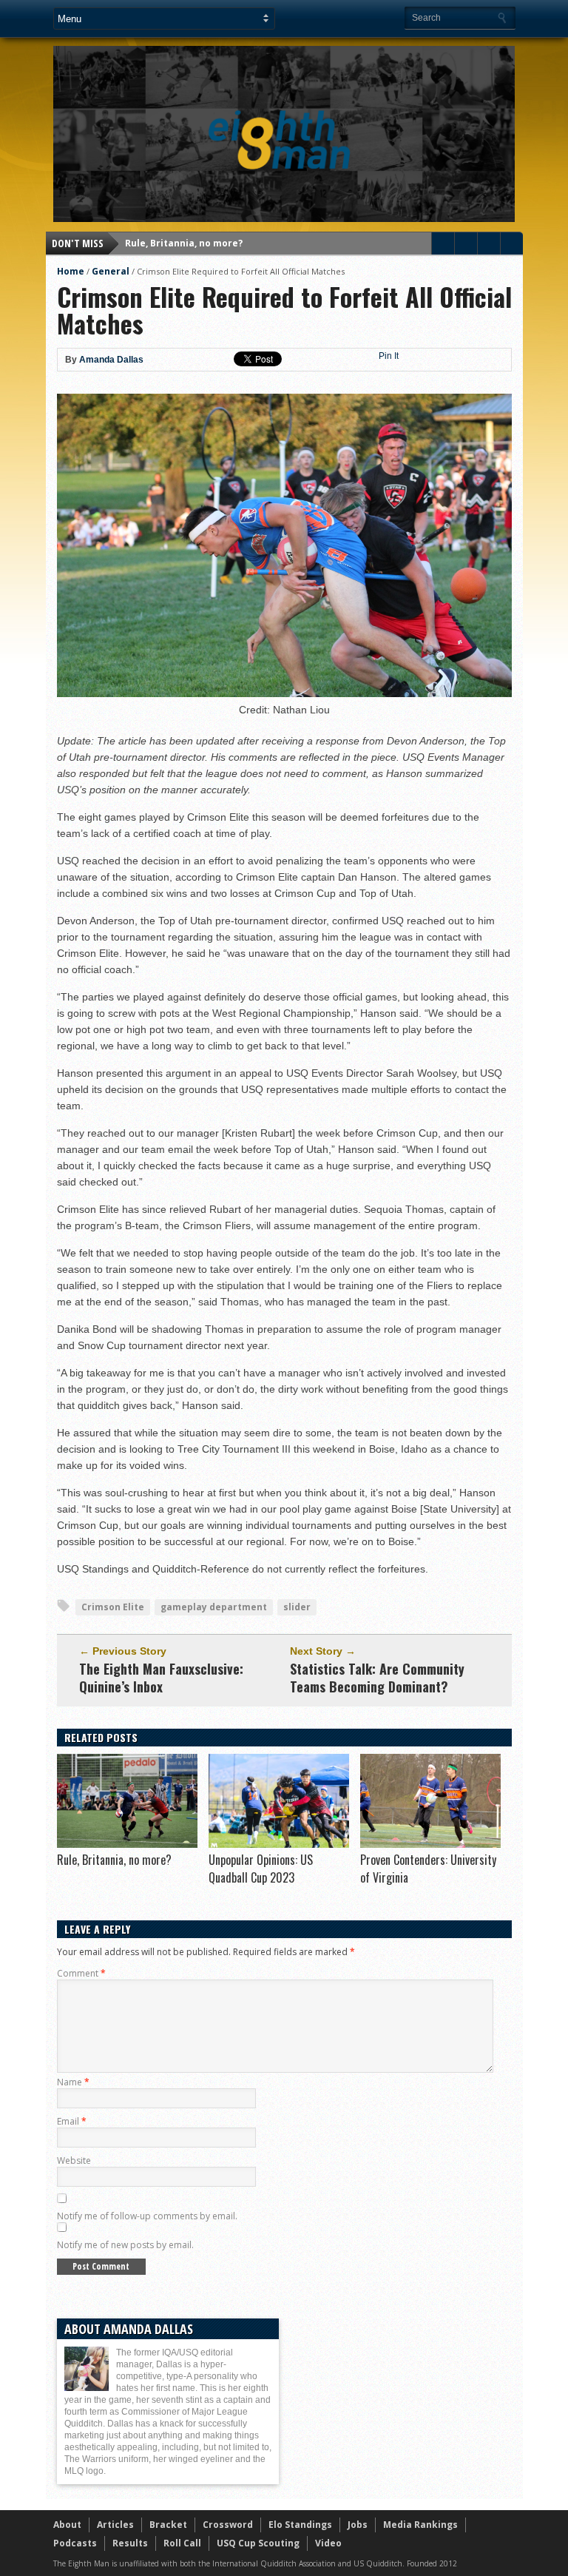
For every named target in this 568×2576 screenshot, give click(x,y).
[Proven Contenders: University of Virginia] (430, 1844)
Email (72, 2121)
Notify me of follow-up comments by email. (147, 2216)
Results (130, 2543)
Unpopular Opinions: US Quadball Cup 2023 (261, 1869)
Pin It (389, 356)
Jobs (358, 2525)
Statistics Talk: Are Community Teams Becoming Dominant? (377, 1678)
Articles (115, 2525)
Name (73, 2082)
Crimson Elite (113, 1607)
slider (297, 1607)
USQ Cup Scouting (258, 2543)
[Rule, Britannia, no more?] (127, 1844)
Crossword (228, 2525)
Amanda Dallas (111, 360)
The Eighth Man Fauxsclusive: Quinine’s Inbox (161, 1678)
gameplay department (214, 1607)
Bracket (168, 2525)
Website (74, 2160)
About (67, 2525)
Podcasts (75, 2543)
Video (328, 2543)
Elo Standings (300, 2525)
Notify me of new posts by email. (125, 2245)
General (111, 271)
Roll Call (182, 2543)
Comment (81, 1973)
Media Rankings (420, 2525)
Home (71, 271)
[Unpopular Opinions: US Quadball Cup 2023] (279, 1844)
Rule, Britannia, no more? (184, 243)
